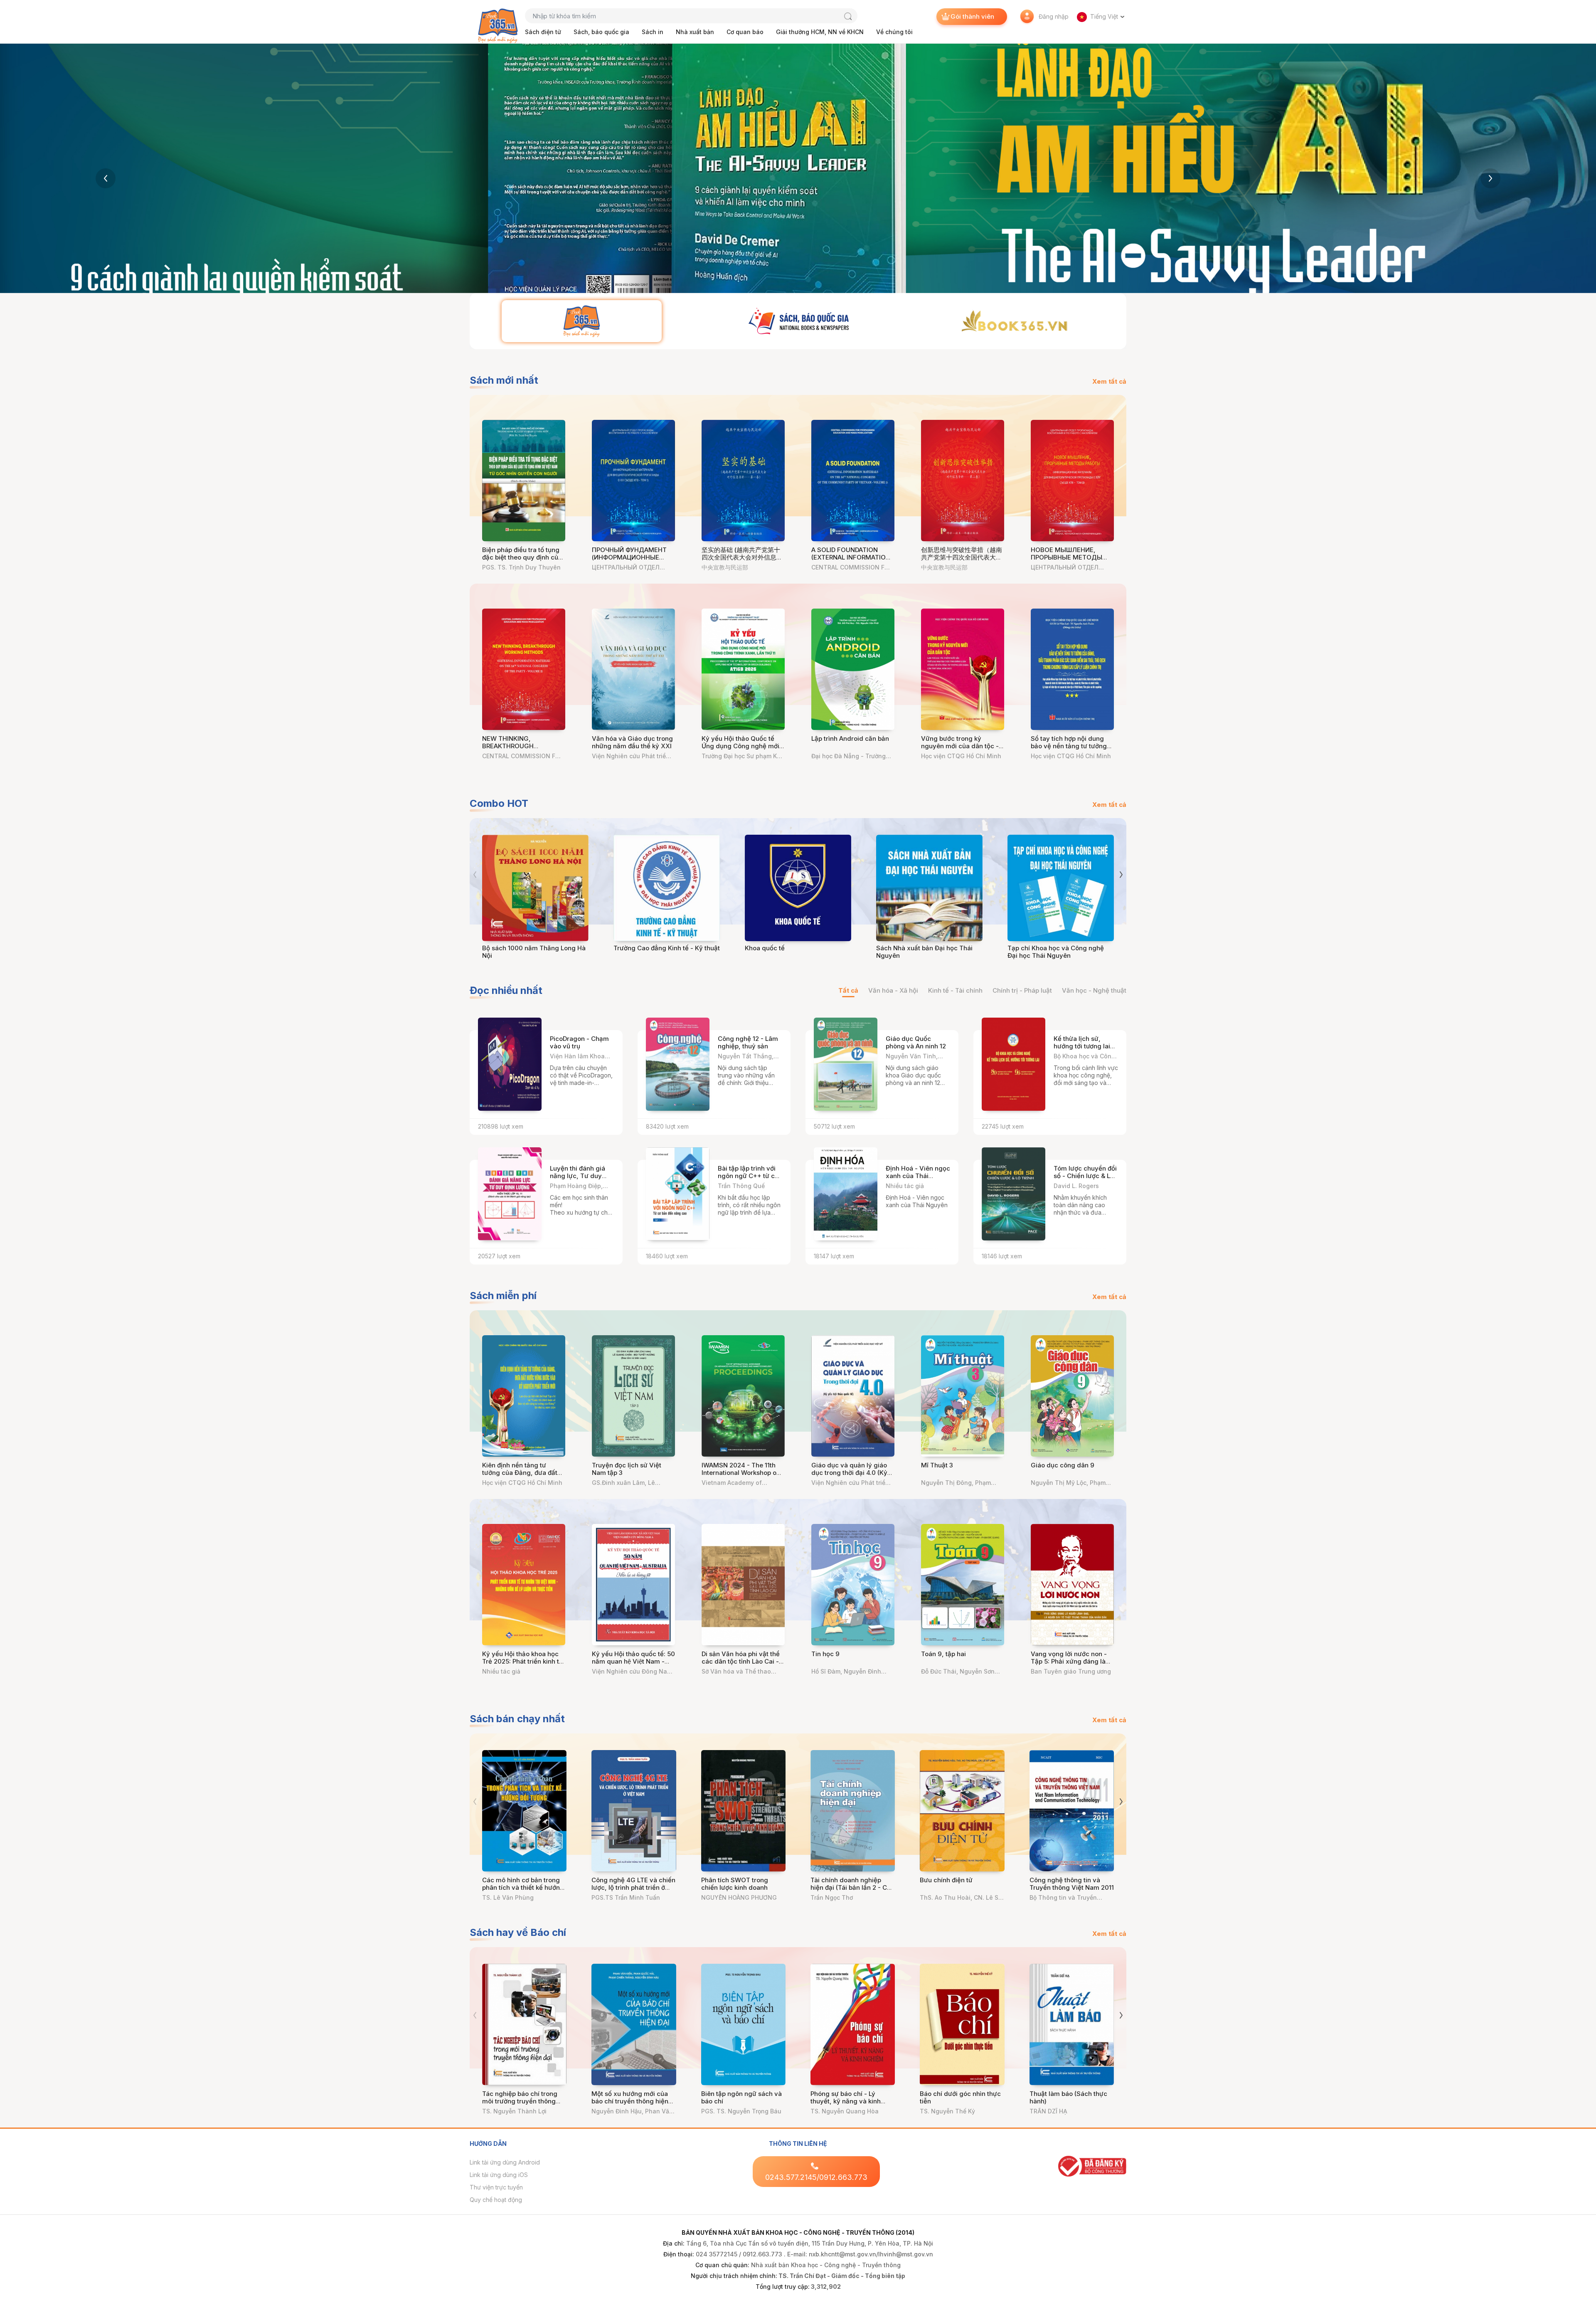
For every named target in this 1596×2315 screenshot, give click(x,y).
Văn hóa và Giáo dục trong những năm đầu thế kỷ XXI (632, 742)
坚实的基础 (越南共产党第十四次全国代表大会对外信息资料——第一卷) (742, 557)
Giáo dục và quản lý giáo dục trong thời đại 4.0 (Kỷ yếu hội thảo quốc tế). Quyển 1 (849, 1476)
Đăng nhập (1054, 16)
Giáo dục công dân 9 (1063, 1465)
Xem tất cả (1109, 381)
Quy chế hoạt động (496, 2200)
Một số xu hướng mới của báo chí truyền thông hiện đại (630, 2101)
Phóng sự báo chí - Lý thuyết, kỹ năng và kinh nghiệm (846, 2101)
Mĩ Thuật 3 (937, 1465)
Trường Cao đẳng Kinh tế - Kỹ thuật (667, 948)
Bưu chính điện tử (946, 1880)
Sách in (653, 32)
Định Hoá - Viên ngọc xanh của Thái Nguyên (918, 1176)
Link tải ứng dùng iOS (499, 2175)
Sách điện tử (543, 32)
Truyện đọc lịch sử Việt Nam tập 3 (627, 1469)
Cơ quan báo (745, 32)
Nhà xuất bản (695, 32)
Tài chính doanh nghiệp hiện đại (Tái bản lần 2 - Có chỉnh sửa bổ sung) (851, 1887)
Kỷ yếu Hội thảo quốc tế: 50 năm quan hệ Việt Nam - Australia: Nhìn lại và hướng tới (633, 1665)
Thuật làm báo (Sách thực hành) (1068, 2097)
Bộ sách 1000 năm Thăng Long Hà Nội (534, 952)
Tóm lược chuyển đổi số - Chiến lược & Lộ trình (1085, 1176)
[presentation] (106, 178)
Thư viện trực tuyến (496, 2187)
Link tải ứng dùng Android (505, 2162)
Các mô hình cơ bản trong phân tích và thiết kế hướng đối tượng (523, 1887)
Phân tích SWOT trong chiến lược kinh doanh (735, 1884)
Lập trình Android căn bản (850, 738)
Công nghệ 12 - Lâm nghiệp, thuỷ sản (748, 1042)
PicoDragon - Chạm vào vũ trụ (579, 1042)
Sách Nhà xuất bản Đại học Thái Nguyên (924, 952)
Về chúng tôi (894, 32)
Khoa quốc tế (765, 948)
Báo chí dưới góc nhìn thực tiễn (960, 2097)
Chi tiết (596, 1118)
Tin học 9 (825, 1654)
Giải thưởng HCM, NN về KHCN (820, 32)
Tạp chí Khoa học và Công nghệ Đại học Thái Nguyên (1056, 952)
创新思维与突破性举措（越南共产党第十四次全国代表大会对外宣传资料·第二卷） (962, 557)
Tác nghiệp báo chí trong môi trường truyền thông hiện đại (520, 2101)
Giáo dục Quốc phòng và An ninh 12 (916, 1042)
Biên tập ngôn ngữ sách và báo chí (741, 2097)
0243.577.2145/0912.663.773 (816, 2177)
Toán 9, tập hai (943, 1654)
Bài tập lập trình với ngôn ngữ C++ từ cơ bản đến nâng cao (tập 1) (748, 1180)
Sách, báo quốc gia (601, 32)
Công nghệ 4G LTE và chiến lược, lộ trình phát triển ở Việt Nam (633, 1887)
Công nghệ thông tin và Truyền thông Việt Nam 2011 (1072, 1884)
